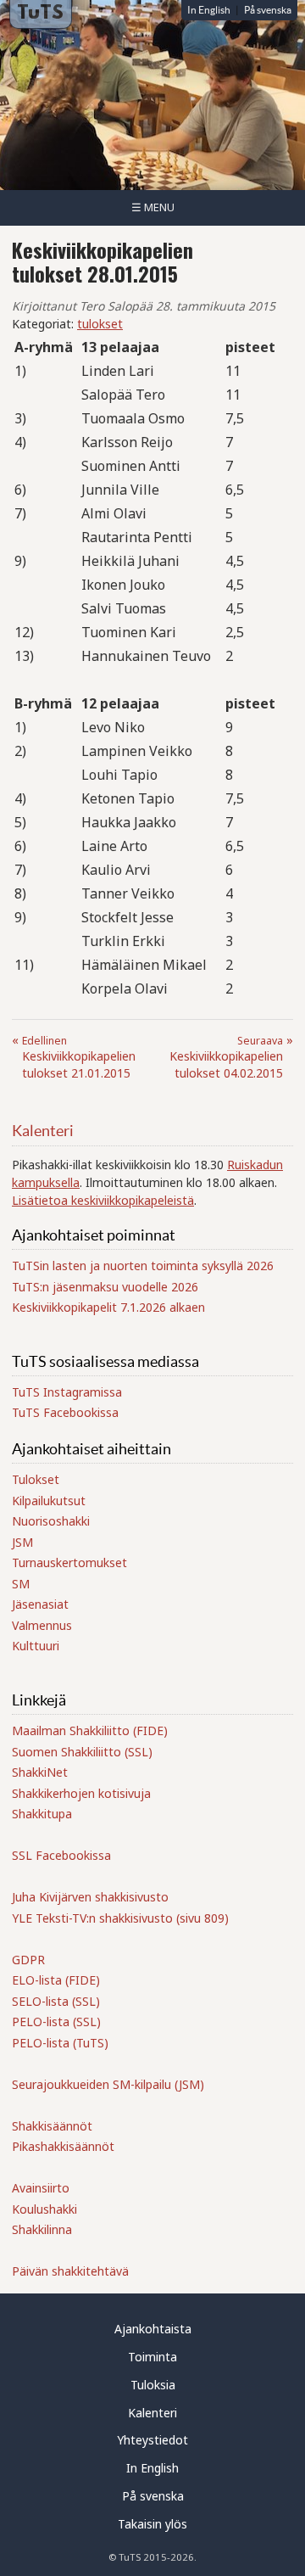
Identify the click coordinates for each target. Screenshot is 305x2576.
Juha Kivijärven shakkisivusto (90, 1897)
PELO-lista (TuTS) (60, 2043)
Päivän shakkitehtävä (70, 2271)
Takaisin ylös (152, 2524)
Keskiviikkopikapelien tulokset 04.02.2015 (226, 1057)
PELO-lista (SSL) (56, 2022)
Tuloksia (153, 2385)
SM (21, 1584)
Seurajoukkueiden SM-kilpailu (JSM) (108, 2084)
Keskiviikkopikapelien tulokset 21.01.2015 (79, 1057)
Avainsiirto (41, 2188)
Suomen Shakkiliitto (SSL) (82, 1752)
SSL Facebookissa (61, 1855)
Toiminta (152, 2357)
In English (209, 10)
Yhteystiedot (152, 2440)
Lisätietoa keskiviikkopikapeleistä (103, 1200)
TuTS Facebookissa (65, 1412)
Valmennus (42, 1625)
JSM (22, 1542)
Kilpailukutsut (49, 1501)
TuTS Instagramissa (67, 1392)
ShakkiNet (40, 1772)
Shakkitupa (42, 1814)
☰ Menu (153, 207)
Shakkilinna (42, 2229)
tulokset (100, 324)
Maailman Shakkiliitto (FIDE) (90, 1730)
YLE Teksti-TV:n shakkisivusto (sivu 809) (120, 1918)
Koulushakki (44, 2209)
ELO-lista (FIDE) (56, 1980)
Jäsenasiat (40, 1604)
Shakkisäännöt (52, 2126)
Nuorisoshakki (51, 1521)
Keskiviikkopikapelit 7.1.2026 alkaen (108, 1307)
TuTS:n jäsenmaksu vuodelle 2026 (105, 1287)
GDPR (28, 1960)
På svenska (268, 10)
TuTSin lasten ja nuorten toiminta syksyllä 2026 (143, 1266)
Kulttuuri (36, 1646)
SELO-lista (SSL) (56, 2001)
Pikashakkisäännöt (63, 2146)
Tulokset (36, 1479)
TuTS (40, 14)
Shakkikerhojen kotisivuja (81, 1793)
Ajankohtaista (153, 2329)
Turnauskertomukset (69, 1562)
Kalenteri (43, 1131)
